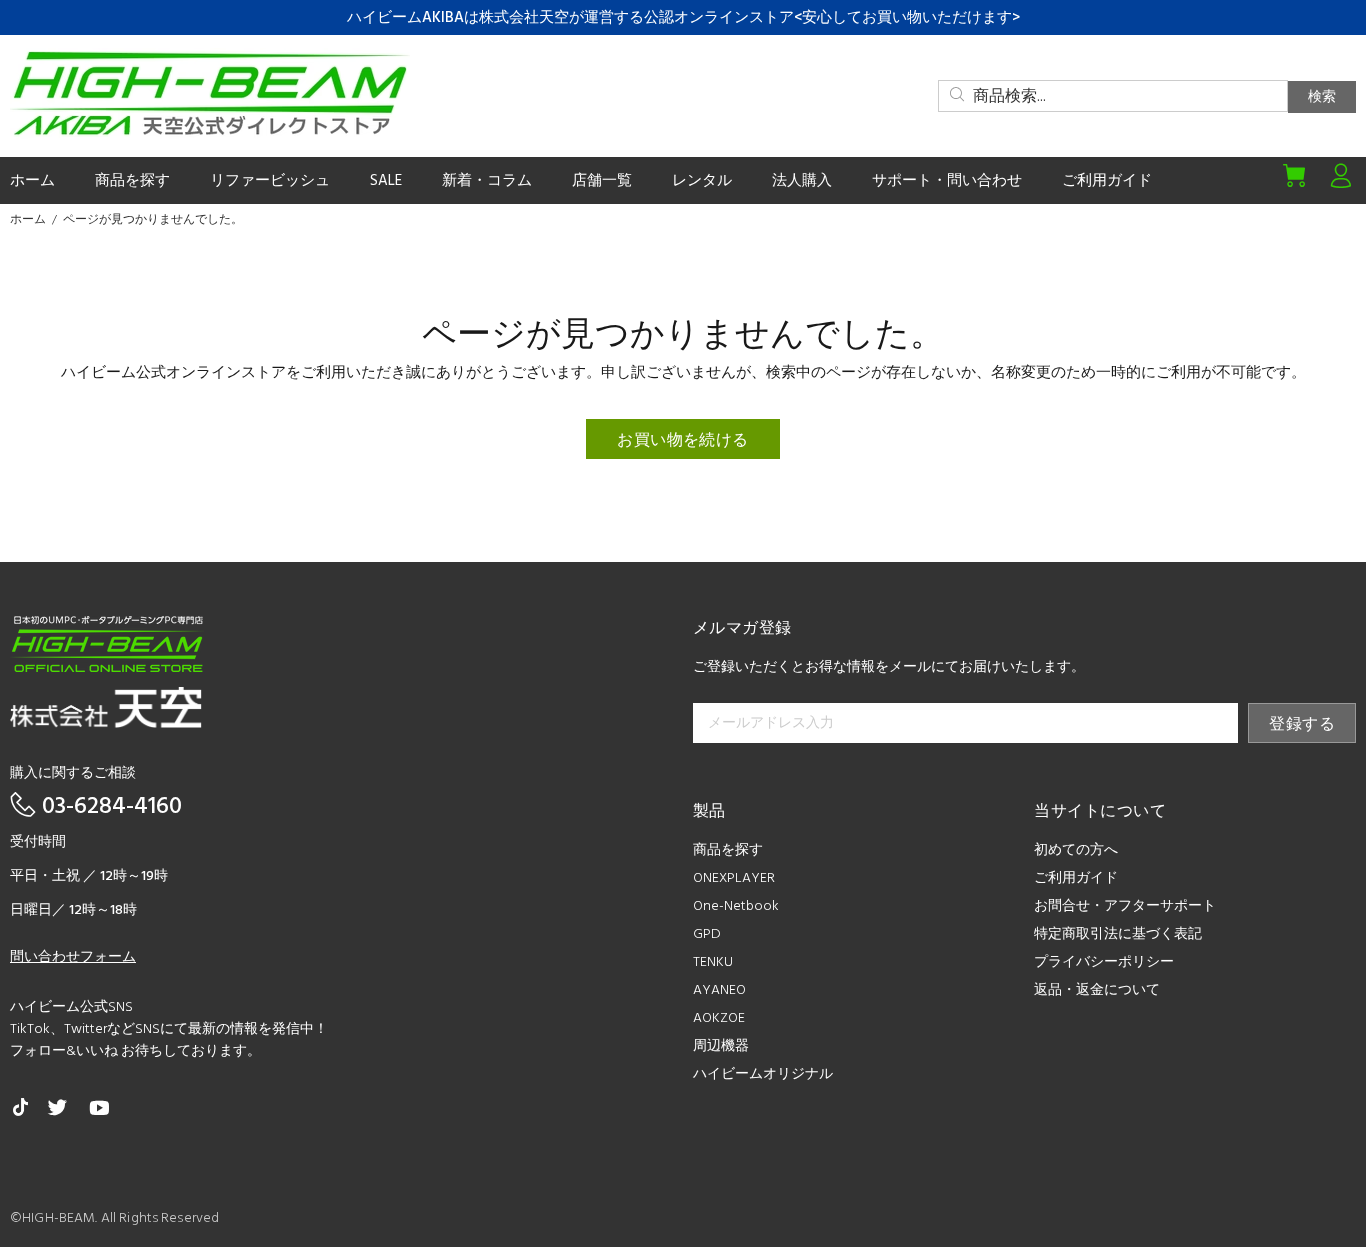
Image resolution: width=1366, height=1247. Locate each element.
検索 (1322, 97)
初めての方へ (1076, 850)
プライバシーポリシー (1104, 962)
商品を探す (728, 850)
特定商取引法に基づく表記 (1118, 934)
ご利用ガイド (1076, 878)
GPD (707, 934)
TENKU (713, 962)
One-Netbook (736, 906)
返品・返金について (1097, 990)
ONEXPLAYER (734, 878)
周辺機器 (721, 1046)
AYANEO (719, 990)
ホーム (28, 220)
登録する (1302, 725)
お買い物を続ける (683, 441)
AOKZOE (719, 1018)
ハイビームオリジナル (763, 1074)
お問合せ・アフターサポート (1125, 906)
